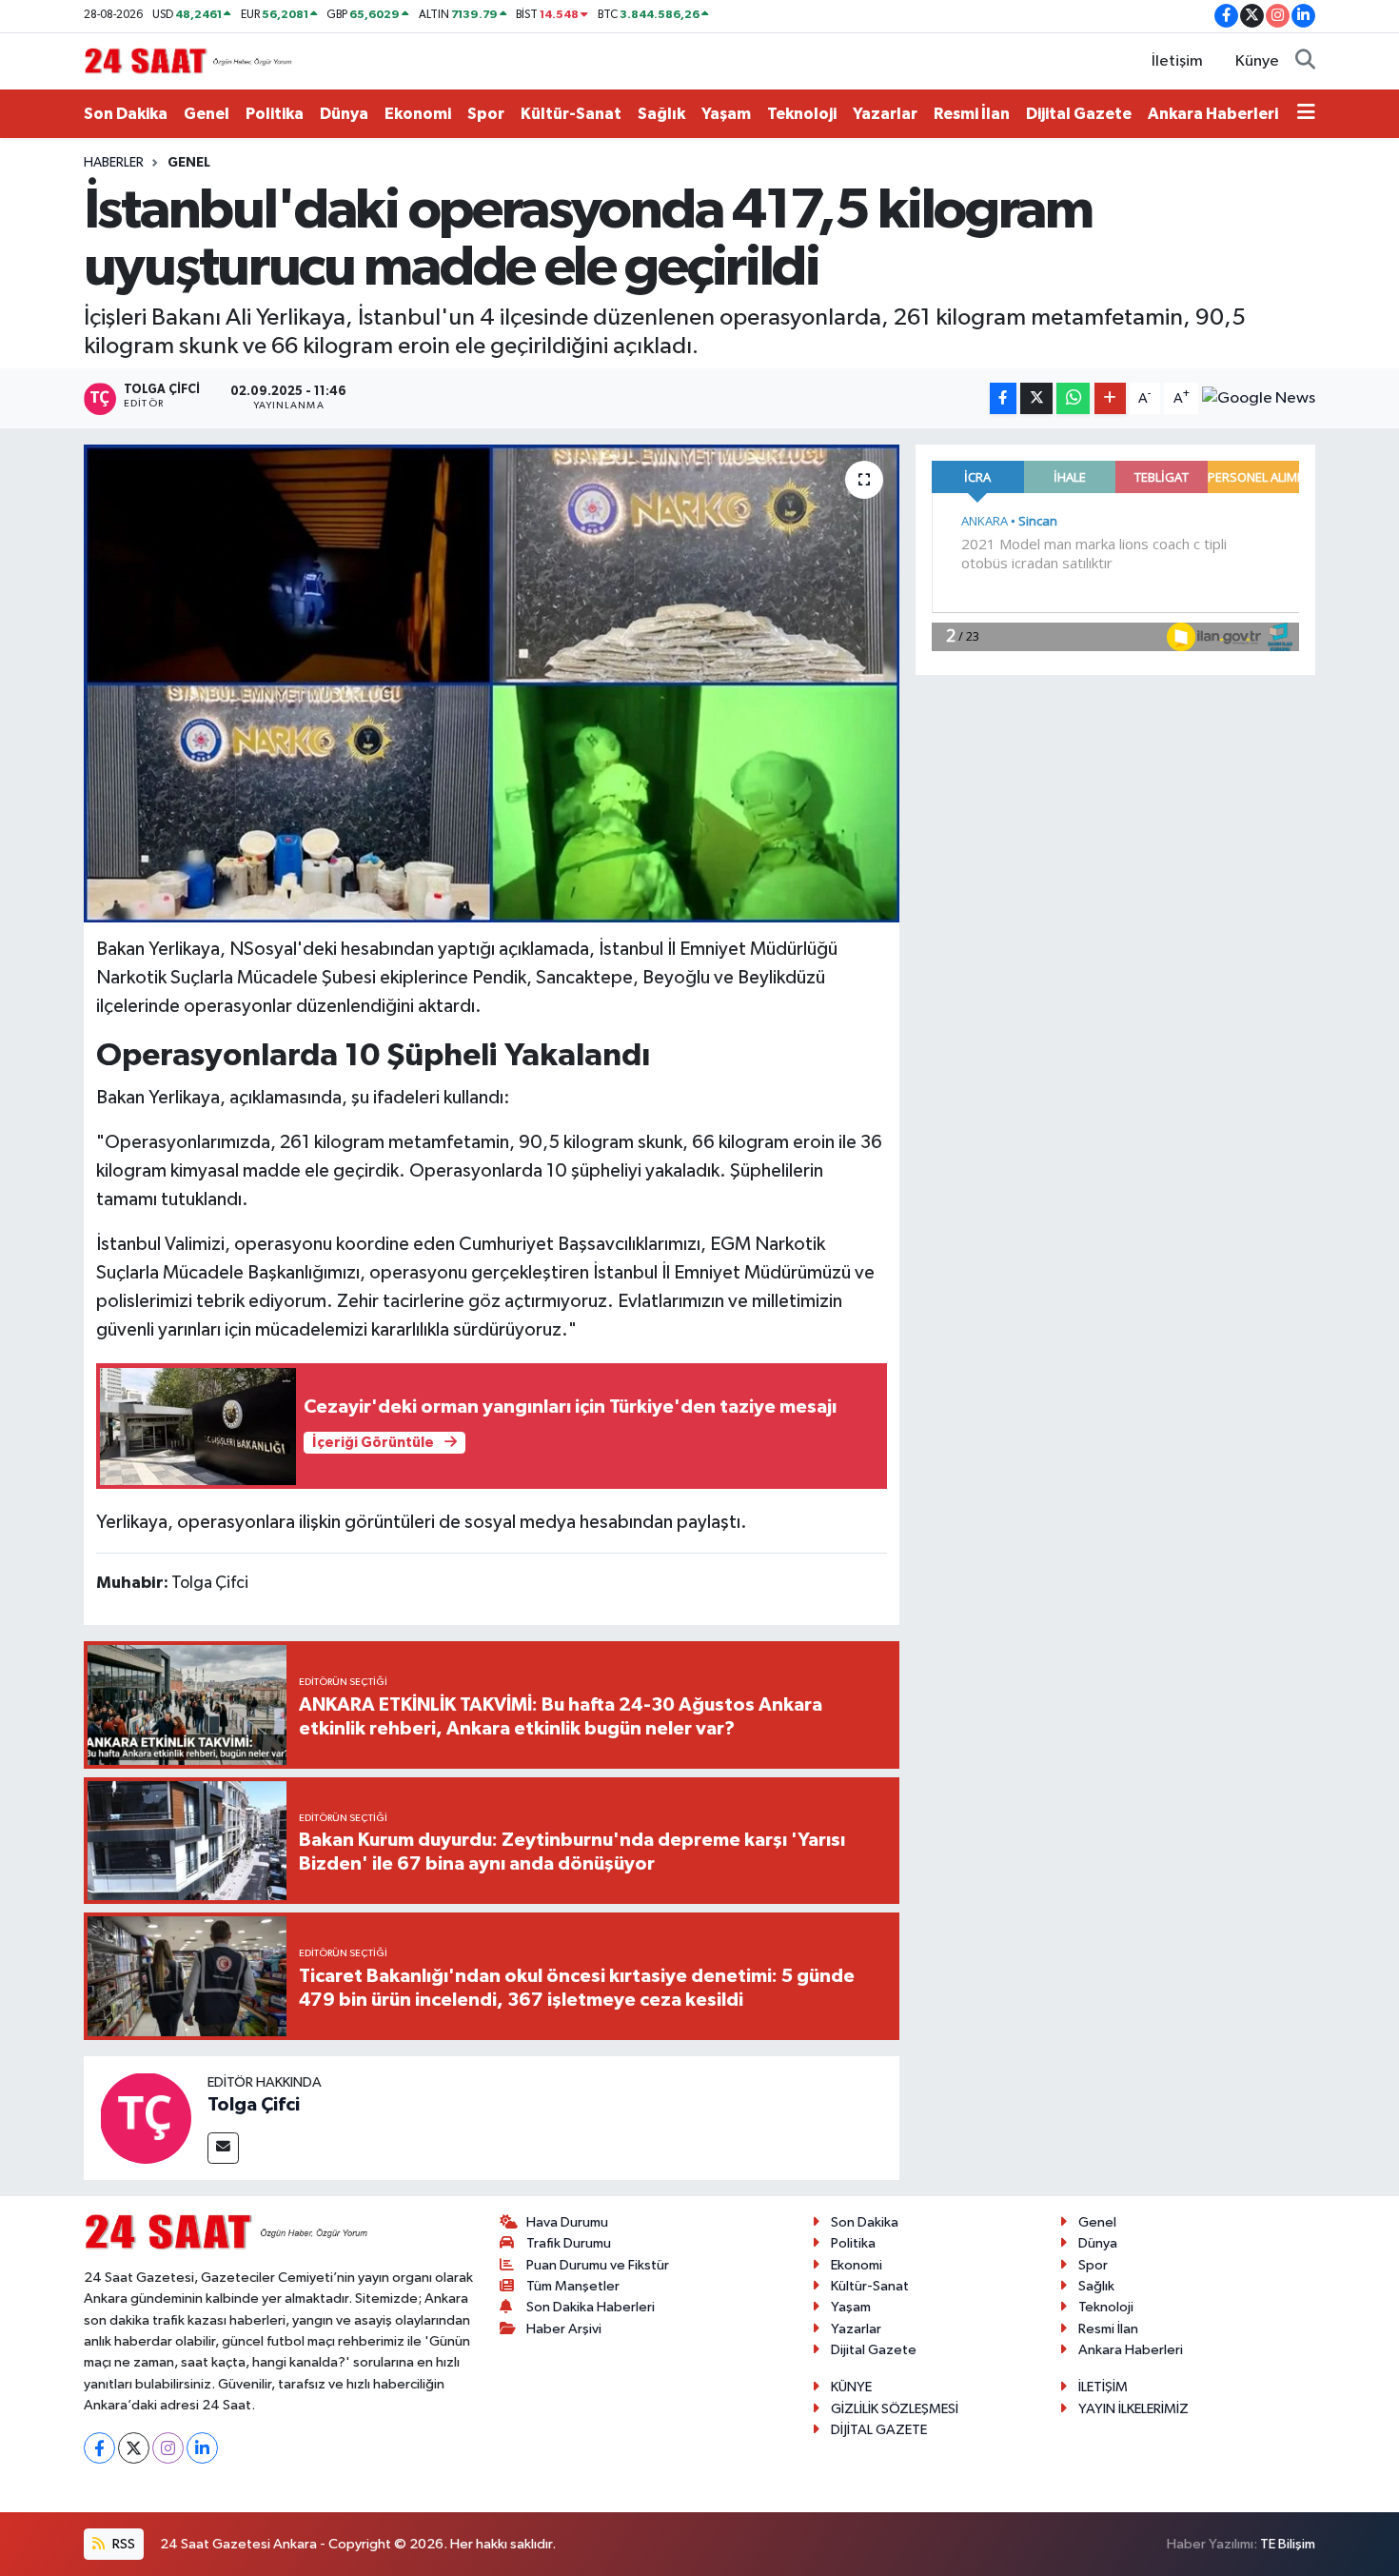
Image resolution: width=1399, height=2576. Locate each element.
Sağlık (661, 114)
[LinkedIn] (202, 2448)
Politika (275, 114)
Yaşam (726, 114)
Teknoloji (802, 114)
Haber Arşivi (564, 2329)
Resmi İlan (972, 114)
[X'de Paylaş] (1036, 398)
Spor (486, 114)
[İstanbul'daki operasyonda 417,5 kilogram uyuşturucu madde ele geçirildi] (492, 684)
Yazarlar (885, 114)
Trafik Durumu (569, 2243)
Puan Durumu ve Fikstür (598, 2265)
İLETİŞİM (1103, 2387)
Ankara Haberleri (1213, 114)
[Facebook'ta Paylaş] (1003, 398)
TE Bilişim (1288, 2544)
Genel (207, 114)
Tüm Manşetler (573, 2286)
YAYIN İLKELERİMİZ (1133, 2409)
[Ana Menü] (1306, 114)
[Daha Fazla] (1110, 398)
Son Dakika (126, 114)
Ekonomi (418, 114)
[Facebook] (99, 2448)
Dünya (344, 114)
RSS (122, 2544)
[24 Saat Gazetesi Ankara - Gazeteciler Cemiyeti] (188, 60)
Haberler (114, 163)
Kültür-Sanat (571, 114)
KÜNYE (851, 2387)
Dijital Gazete (1079, 114)
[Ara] (1305, 62)
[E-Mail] (223, 2148)
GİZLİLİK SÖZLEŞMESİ (895, 2409)
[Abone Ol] (1259, 399)
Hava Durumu (567, 2222)
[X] (134, 2448)
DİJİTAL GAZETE (879, 2430)
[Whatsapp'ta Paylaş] (1073, 398)
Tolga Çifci (254, 2105)
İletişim (1177, 61)
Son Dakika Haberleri (591, 2307)
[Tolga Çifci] (146, 2118)
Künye (1257, 61)
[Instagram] (168, 2448)
